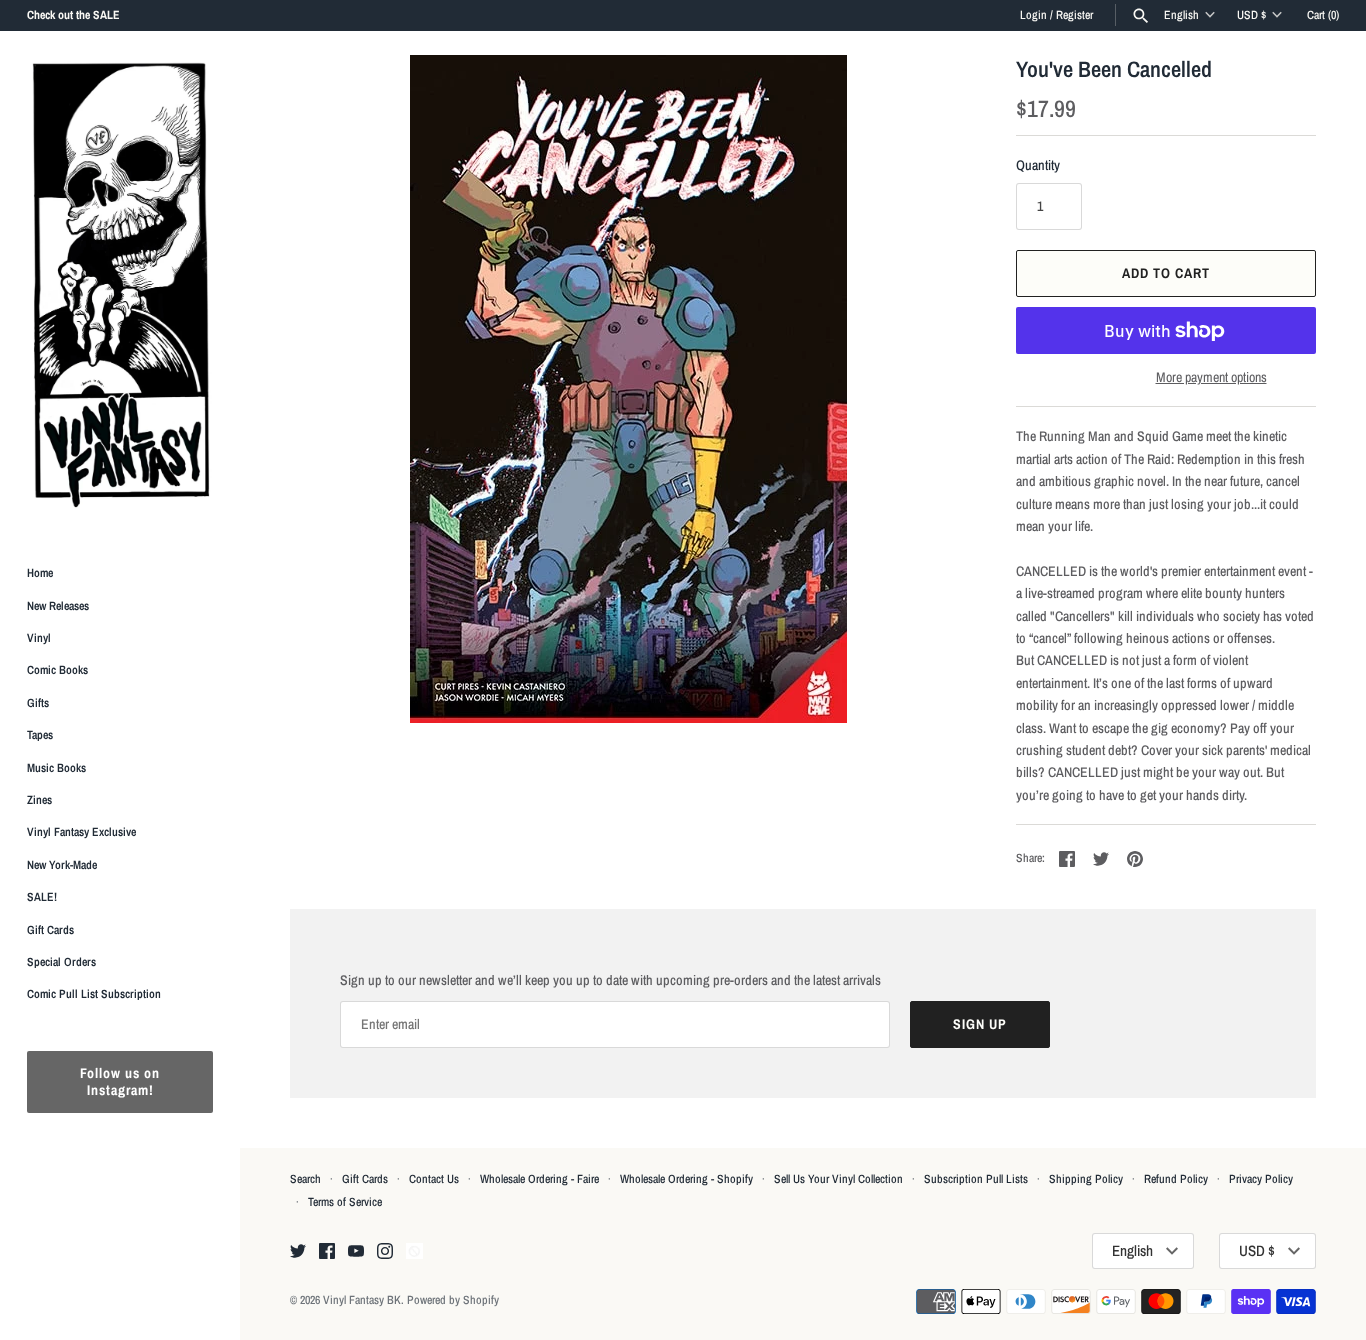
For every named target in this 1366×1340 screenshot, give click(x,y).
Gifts (38, 703)
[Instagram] (385, 1252)
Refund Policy (1176, 1179)
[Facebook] (327, 1252)
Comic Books (57, 670)
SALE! (42, 897)
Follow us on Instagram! (120, 1081)
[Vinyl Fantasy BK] (120, 284)
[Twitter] (298, 1252)
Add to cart (1166, 273)
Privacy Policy (1261, 1179)
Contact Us (434, 1179)
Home (40, 573)
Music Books (56, 768)
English (1181, 15)
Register (1074, 15)
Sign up (980, 1024)
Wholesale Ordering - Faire (539, 1179)
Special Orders (61, 962)
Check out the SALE (73, 15)
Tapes (40, 735)
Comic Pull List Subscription (94, 994)
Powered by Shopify (453, 1300)
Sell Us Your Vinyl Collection (838, 1179)
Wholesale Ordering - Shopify (686, 1179)
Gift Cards (50, 930)
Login (1033, 15)
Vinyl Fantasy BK (362, 1300)
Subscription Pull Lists (976, 1179)
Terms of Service (345, 1202)
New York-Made (62, 865)
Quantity (1038, 165)
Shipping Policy (1086, 1179)
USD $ (1251, 15)
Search (305, 1179)
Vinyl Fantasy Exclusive (81, 832)
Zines (39, 800)
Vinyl (39, 638)
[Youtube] (356, 1252)
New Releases (58, 606)
